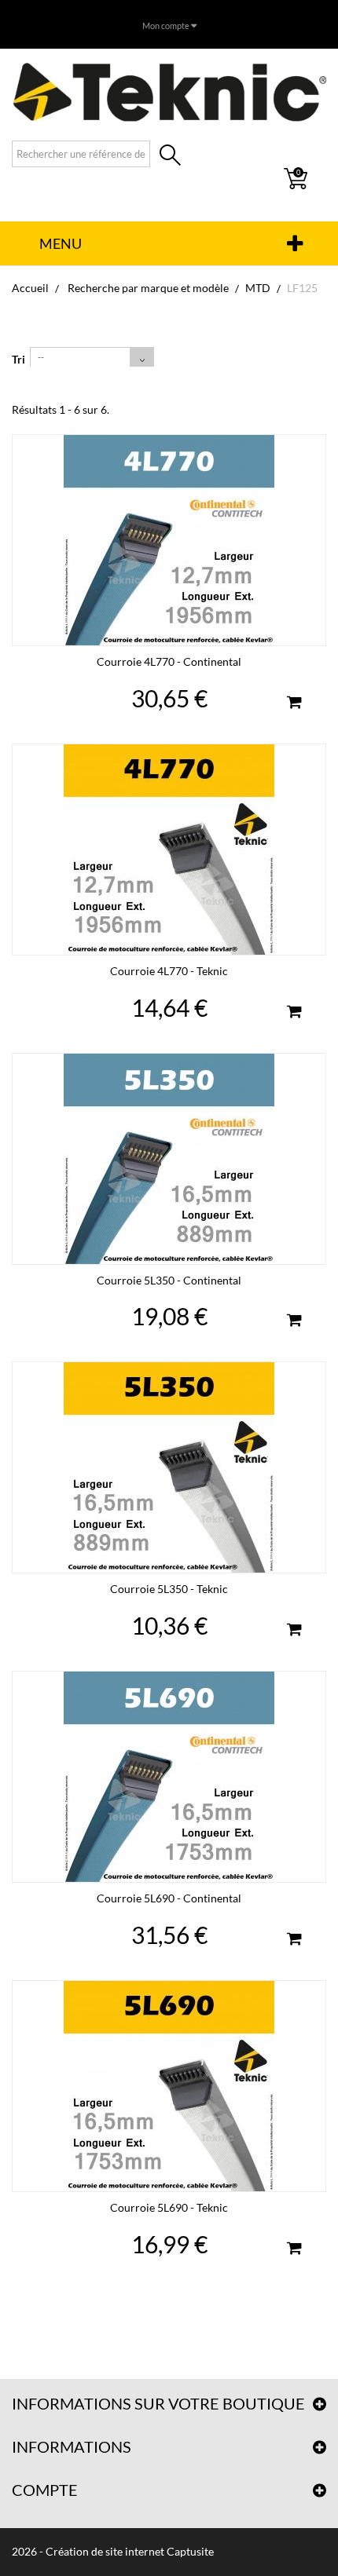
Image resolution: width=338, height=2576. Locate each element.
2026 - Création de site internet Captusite (113, 2551)
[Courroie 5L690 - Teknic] (169, 2086)
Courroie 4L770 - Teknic (169, 971)
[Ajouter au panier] (294, 704)
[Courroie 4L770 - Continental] (169, 540)
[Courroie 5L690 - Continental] (169, 1777)
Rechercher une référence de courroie (170, 157)
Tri (18, 359)
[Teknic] (169, 92)
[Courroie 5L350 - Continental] (169, 1159)
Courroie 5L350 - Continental (169, 1280)
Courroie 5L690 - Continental (169, 1898)
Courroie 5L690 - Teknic (169, 2207)
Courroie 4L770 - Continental (169, 661)
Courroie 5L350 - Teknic (169, 1589)
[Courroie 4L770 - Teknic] (169, 850)
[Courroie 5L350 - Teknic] (169, 1467)
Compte (45, 2490)
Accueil (30, 288)
